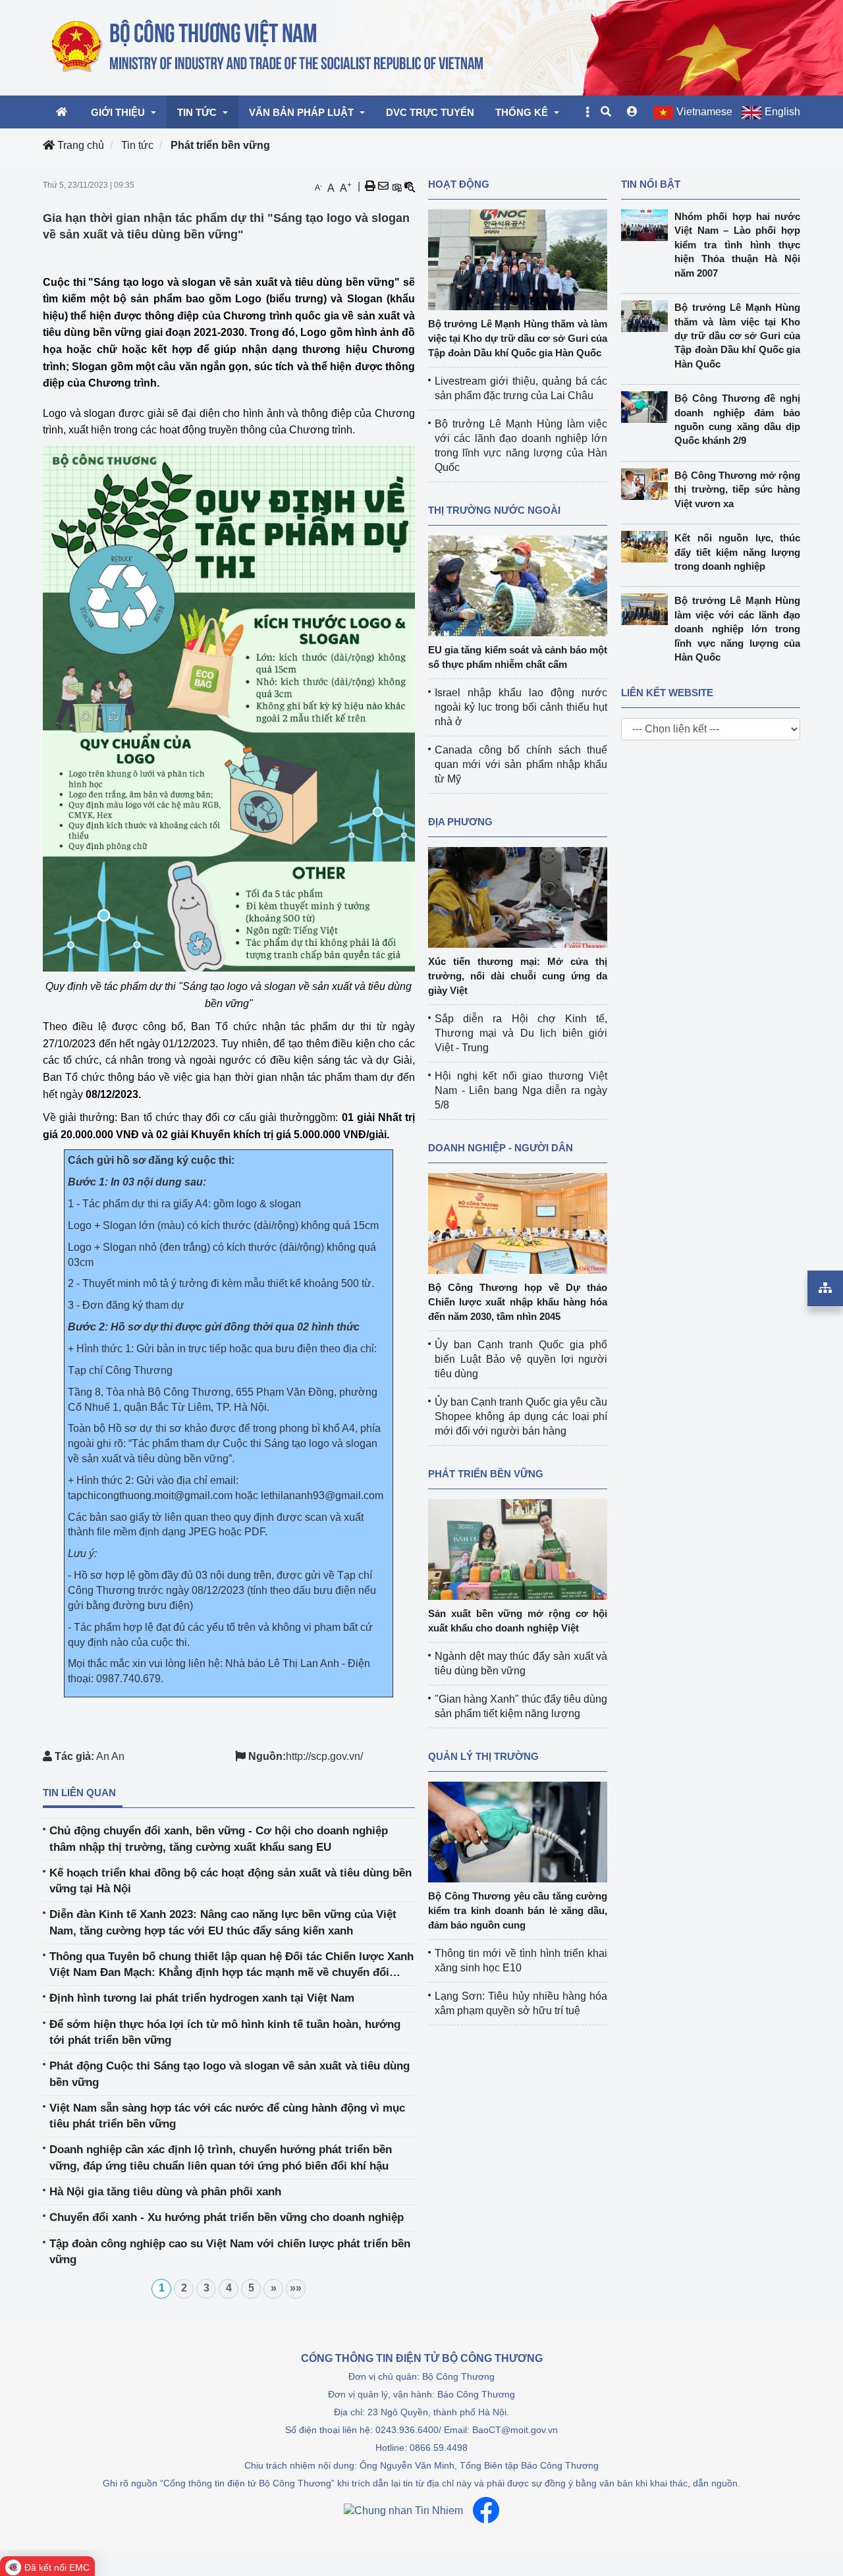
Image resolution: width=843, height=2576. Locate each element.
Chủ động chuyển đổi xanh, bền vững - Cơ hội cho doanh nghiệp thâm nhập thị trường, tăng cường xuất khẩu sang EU (219, 1839)
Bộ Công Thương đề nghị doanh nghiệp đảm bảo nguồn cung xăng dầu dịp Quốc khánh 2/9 (737, 419)
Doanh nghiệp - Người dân (501, 1148)
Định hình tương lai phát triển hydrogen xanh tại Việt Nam (202, 1998)
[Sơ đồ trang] (825, 1288)
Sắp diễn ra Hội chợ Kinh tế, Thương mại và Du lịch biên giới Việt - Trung (521, 1033)
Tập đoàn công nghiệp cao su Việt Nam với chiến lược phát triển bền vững (230, 2252)
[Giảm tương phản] (410, 186)
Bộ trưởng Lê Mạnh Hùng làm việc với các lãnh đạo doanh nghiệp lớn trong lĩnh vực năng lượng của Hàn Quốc (737, 629)
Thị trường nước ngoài (494, 510)
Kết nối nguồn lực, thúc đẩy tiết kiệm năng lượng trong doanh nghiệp (737, 552)
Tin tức (137, 145)
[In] (370, 186)
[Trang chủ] (268, 47)
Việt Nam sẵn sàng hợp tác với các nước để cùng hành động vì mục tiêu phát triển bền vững (227, 2116)
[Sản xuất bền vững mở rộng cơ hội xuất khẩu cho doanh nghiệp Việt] (518, 1549)
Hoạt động (459, 184)
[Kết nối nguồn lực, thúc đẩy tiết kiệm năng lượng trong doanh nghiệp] (648, 547)
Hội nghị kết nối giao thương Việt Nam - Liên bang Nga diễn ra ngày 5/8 (521, 1090)
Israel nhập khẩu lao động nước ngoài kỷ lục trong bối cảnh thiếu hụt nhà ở (521, 707)
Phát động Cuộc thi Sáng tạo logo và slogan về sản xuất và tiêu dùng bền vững (230, 2074)
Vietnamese (704, 112)
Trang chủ (79, 145)
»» (296, 2288)
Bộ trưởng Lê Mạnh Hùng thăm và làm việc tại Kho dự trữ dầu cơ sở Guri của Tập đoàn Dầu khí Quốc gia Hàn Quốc (518, 338)
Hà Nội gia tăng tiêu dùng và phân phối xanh (165, 2192)
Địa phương (460, 822)
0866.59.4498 (439, 2448)
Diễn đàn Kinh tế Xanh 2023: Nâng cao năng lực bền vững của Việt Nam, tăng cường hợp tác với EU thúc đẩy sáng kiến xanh (223, 1922)
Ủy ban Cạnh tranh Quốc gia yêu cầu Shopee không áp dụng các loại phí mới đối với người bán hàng (521, 1416)
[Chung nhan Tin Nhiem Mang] (403, 2510)
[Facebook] (486, 2510)
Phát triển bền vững (220, 145)
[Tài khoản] (632, 112)
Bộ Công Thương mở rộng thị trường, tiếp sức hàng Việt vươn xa (737, 489)
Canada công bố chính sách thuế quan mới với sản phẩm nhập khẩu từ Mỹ (521, 764)
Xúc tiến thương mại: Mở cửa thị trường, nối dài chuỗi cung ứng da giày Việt (518, 976)
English (782, 112)
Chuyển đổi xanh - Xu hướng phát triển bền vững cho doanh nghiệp (227, 2217)
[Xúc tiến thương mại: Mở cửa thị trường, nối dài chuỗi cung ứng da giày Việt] (518, 897)
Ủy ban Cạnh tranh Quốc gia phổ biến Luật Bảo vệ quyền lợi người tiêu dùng (521, 1359)
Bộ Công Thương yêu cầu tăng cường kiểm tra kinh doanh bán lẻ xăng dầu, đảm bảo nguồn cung (518, 1910)
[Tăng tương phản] (396, 186)
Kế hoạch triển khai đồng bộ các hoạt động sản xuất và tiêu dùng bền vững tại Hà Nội (231, 1881)
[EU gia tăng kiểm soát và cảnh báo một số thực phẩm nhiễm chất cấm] (518, 585)
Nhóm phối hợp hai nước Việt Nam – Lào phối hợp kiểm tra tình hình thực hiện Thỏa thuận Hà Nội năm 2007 (737, 245)
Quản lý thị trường (483, 1756)
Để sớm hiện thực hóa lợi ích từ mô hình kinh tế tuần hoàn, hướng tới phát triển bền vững (225, 2032)
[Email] (383, 186)
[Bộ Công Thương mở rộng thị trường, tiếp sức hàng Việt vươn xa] (648, 484)
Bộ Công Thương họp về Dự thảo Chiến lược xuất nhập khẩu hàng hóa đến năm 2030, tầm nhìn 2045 (518, 1302)
